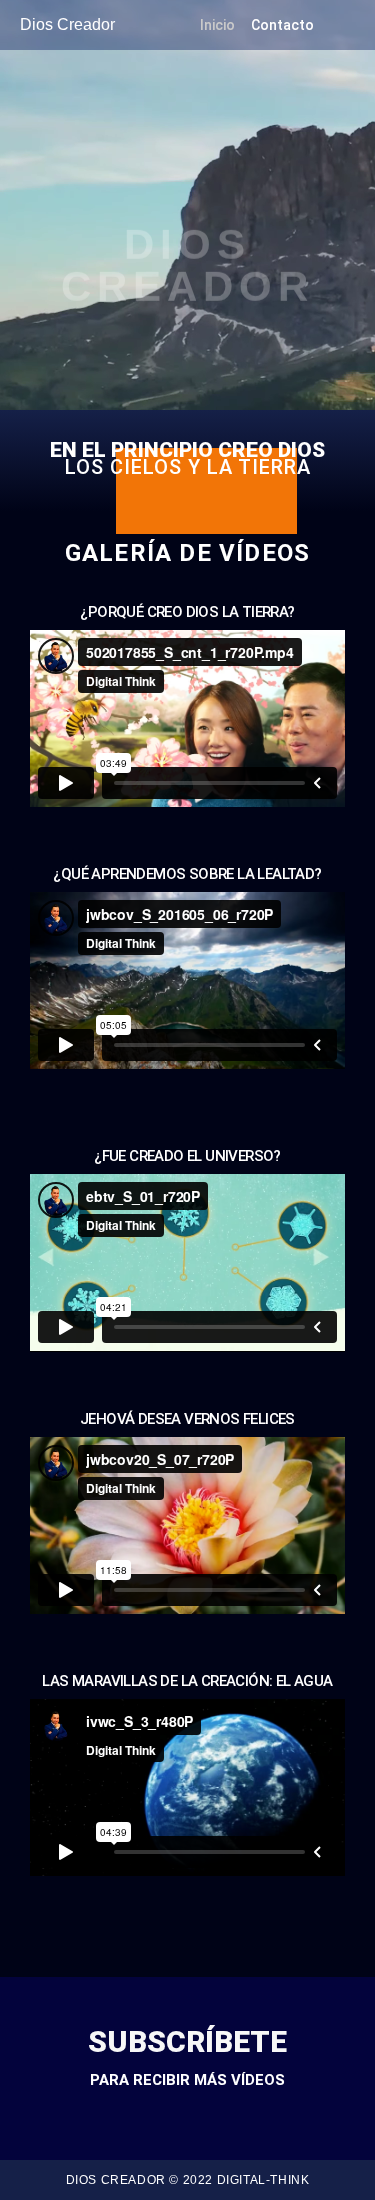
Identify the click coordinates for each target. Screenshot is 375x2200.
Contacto (282, 25)
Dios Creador (67, 24)
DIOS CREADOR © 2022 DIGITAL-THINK (188, 2180)
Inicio (217, 25)
